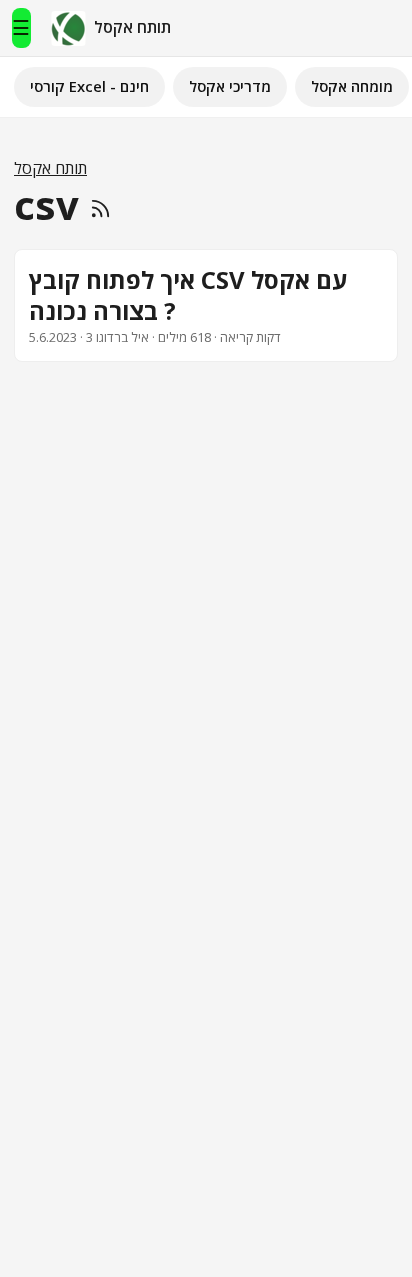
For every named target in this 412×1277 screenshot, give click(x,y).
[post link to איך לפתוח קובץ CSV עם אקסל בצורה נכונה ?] (206, 305)
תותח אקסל (50, 168)
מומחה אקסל (352, 86)
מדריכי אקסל (230, 86)
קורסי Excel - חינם (89, 86)
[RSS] (100, 204)
